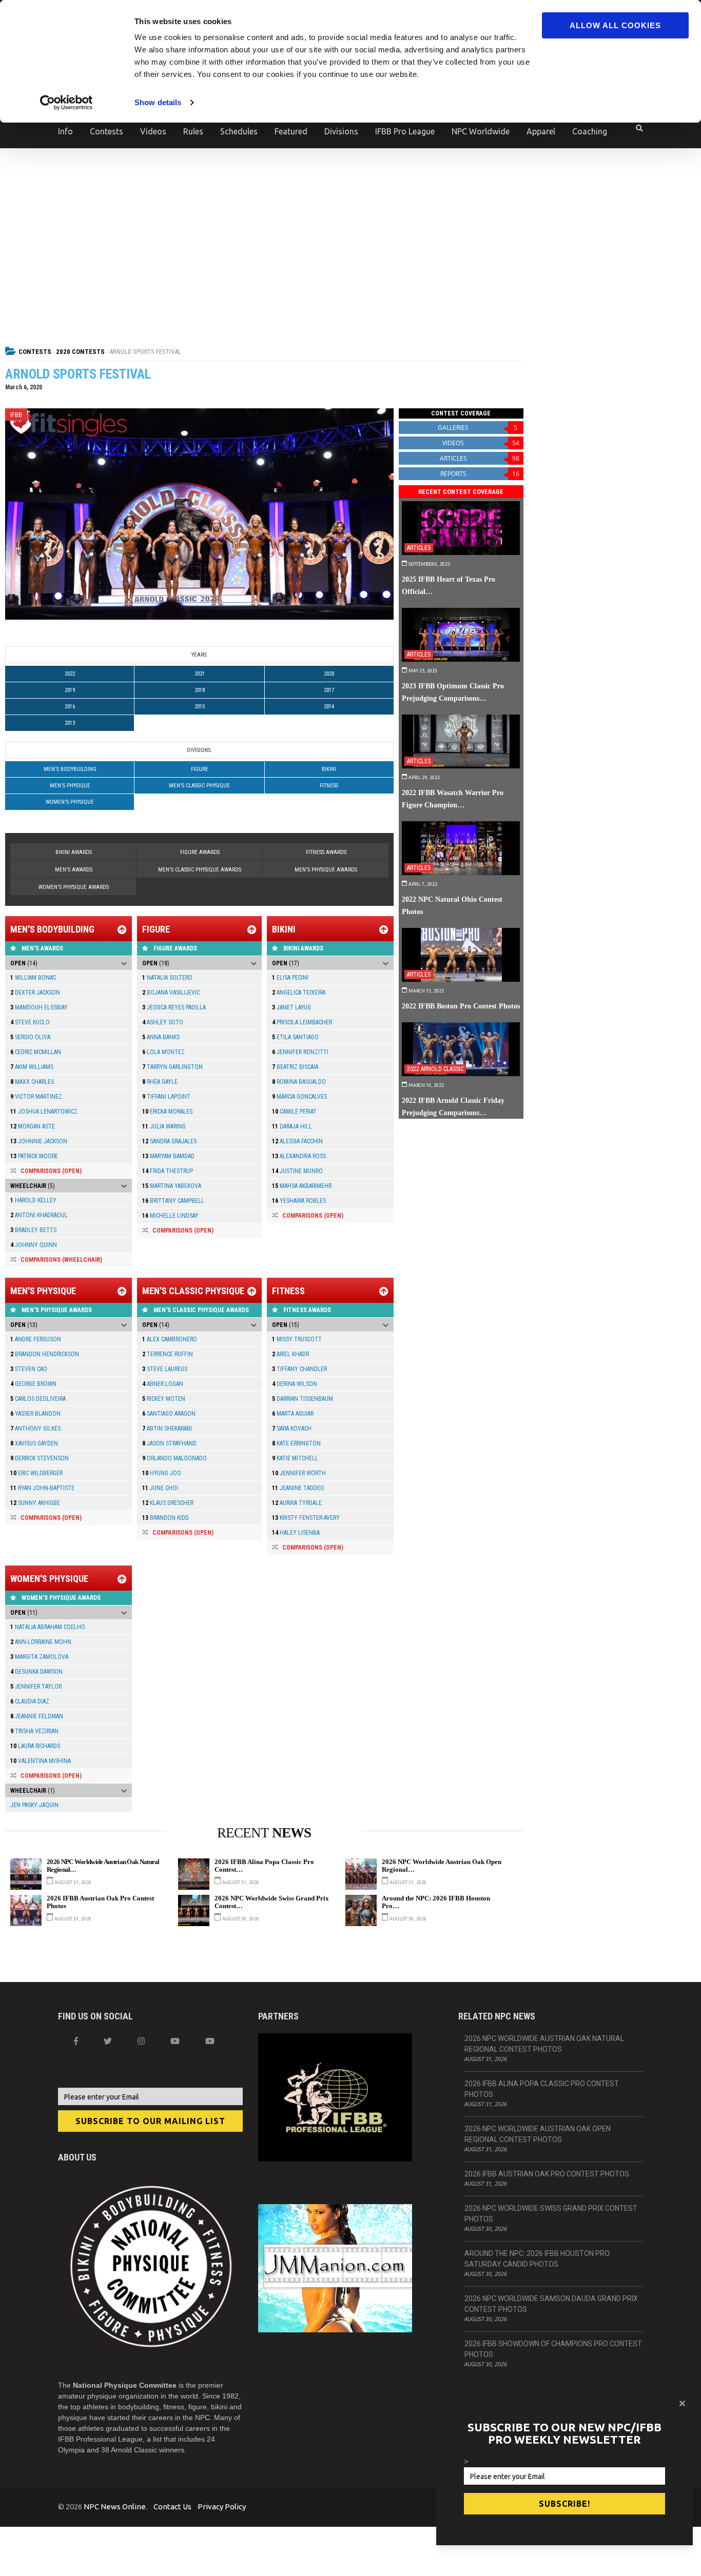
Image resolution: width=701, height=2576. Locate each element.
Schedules (239, 131)
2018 (200, 690)
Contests (106, 131)
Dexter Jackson (35, 993)
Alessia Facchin (297, 1141)
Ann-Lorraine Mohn (41, 1642)
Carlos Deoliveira (38, 1399)
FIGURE (200, 769)
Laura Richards (35, 1746)
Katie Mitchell (295, 1458)
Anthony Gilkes (35, 1429)
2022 (70, 674)
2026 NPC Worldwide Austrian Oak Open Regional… (442, 1866)
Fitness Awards (326, 852)
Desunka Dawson (36, 1672)
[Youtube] (210, 2041)
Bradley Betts (33, 1230)
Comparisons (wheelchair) (61, 1260)
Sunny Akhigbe (35, 1503)
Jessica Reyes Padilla (174, 1007)
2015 (200, 707)
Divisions (341, 131)
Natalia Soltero (167, 978)
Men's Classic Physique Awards (200, 870)
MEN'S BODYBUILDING (70, 769)
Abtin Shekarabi (167, 1429)
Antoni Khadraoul (39, 1215)
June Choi (160, 1488)
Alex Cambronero (170, 1339)
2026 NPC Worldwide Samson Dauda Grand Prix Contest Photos (551, 2304)
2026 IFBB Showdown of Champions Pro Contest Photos (553, 2349)
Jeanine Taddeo (298, 1488)
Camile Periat (294, 1112)
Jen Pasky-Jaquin (34, 1805)
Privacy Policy (222, 2506)
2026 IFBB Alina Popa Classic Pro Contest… (264, 1866)
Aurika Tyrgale (297, 1503)
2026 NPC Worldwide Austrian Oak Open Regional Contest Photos (538, 2134)
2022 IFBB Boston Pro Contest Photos (461, 1006)
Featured (291, 131)
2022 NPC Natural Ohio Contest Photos (452, 905)
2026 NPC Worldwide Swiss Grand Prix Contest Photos (551, 2214)
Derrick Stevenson (40, 1458)
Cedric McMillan (36, 1052)
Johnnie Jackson (39, 1141)
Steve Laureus (165, 1369)
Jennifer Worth (299, 1473)
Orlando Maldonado (174, 1458)
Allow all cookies (615, 25)
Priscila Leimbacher (302, 1022)
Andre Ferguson (36, 1339)
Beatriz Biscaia (295, 1067)
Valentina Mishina (41, 1761)
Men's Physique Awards (326, 870)
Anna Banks (161, 1037)
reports (480, 474)
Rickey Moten (164, 1399)
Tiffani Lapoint (166, 1097)
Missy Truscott (297, 1339)
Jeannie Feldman (37, 1716)
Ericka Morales (167, 1112)
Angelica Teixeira (299, 993)
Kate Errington (296, 1443)
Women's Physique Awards (74, 887)
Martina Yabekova (172, 1186)
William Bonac (33, 978)
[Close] (682, 2403)
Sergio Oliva (30, 1037)
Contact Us (172, 2506)
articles (480, 458)
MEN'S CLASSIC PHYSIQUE (199, 786)
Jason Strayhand (169, 1443)
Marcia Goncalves (299, 1097)
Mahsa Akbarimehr (302, 1186)
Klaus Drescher (168, 1503)
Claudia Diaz (30, 1701)
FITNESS (329, 786)
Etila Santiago (295, 1037)
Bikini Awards (74, 852)
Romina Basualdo (299, 1082)
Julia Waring (164, 1126)
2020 (329, 674)
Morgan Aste (33, 1126)
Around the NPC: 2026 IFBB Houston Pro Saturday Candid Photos (537, 2259)
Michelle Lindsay (170, 1216)
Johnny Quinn (34, 1245)
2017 (329, 690)
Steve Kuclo (30, 1022)
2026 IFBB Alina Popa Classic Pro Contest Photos (542, 2089)
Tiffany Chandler (299, 1369)
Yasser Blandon (35, 1414)
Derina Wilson (295, 1384)
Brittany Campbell (173, 1201)
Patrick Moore (34, 1156)
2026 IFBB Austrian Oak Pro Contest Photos (100, 1902)
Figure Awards (200, 852)
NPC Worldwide (481, 131)
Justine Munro (297, 1171)
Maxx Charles (32, 1082)
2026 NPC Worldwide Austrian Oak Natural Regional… (103, 1866)
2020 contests (80, 352)
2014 (329, 707)
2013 (70, 723)
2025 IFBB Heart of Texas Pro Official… (449, 585)
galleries (478, 428)
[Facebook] (76, 2041)
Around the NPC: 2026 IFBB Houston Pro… (436, 1902)
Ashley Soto (163, 1022)
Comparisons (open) (51, 1171)
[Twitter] (108, 2041)
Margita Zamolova (39, 1657)
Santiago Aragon (169, 1414)
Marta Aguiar (293, 1414)
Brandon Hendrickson (45, 1354)
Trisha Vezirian (34, 1731)
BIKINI (329, 769)
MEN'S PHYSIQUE (70, 786)
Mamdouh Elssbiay (39, 1007)
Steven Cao (29, 1369)
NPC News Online (115, 2506)
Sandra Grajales (169, 1141)
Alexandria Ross (299, 1156)
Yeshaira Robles (299, 1201)
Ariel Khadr (290, 1354)
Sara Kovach (292, 1429)
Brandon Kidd (165, 1518)
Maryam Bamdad (168, 1156)
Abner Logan (163, 1384)
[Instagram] (141, 2041)
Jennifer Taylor (36, 1687)
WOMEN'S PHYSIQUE (70, 802)
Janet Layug (291, 1007)
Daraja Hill (292, 1126)
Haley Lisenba (296, 1533)
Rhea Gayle (160, 1082)
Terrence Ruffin (168, 1354)
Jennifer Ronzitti (300, 1052)
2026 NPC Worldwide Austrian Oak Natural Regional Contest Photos (544, 2044)
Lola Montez (163, 1052)
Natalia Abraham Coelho (48, 1627)
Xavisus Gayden (34, 1443)
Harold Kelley (33, 1200)
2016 (70, 707)
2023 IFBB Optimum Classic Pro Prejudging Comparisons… (453, 692)
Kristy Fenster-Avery (306, 1518)
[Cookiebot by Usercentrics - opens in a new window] (66, 103)
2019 (70, 690)
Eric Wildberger (36, 1473)
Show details (158, 102)
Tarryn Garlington (172, 1067)
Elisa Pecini (290, 978)
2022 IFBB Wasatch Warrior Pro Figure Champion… (453, 799)
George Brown (33, 1384)
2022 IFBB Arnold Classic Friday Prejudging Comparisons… (453, 1106)
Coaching (590, 131)
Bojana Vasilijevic (171, 993)
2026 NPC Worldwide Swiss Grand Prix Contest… (272, 1902)
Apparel (541, 131)
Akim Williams (32, 1067)
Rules (193, 131)
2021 (200, 674)
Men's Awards (74, 870)
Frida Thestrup (168, 1171)
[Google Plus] (175, 2041)
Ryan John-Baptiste (42, 1488)
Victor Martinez (36, 1097)
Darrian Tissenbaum (303, 1399)
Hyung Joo (162, 1473)
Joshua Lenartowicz (44, 1112)
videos (481, 443)
